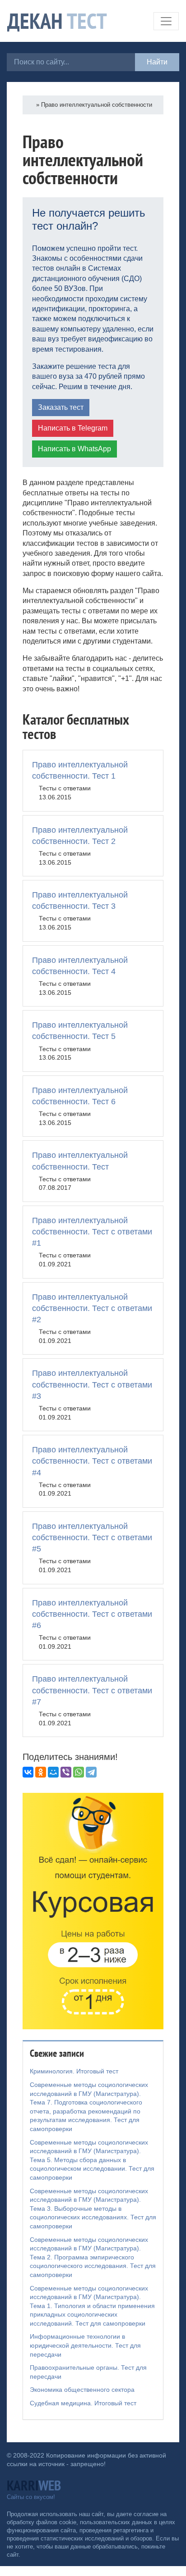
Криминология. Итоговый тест (74, 2071)
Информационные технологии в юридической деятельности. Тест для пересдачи (85, 2345)
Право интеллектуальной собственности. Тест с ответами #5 (92, 1537)
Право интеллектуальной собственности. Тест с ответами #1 (92, 1232)
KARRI (34, 2485)
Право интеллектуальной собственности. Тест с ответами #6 (92, 1614)
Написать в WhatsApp (74, 449)
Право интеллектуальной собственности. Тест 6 (80, 1096)
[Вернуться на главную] (32, 105)
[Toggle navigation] (166, 21)
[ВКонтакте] (28, 1772)
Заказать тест (61, 407)
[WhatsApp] (79, 1772)
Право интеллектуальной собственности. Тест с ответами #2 (92, 1308)
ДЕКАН (57, 21)
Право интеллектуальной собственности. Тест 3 (80, 900)
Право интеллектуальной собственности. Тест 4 (80, 966)
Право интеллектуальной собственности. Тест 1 (80, 770)
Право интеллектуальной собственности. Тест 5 (80, 1031)
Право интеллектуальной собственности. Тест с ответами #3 (92, 1384)
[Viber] (66, 1772)
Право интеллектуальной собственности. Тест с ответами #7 (92, 1690)
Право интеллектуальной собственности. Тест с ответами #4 (92, 1461)
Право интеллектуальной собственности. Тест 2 (80, 836)
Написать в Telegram (73, 428)
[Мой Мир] (53, 1772)
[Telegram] (91, 1772)
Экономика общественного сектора (82, 2390)
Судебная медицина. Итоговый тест (83, 2403)
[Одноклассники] (41, 1772)
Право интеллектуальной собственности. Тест (80, 1161)
